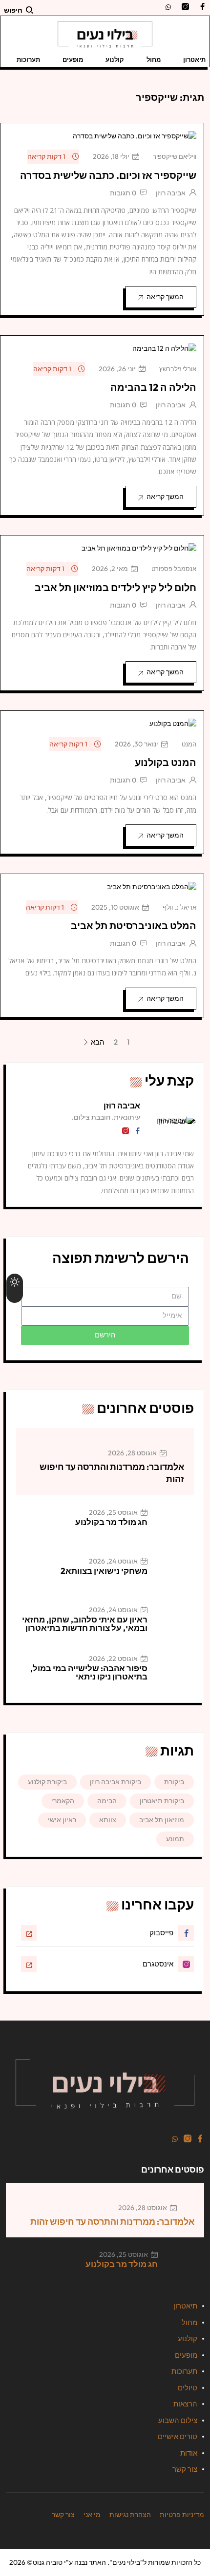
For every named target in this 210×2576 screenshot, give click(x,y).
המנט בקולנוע (166, 762)
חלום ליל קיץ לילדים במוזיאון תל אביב (115, 587)
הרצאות (185, 2404)
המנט (189, 744)
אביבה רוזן (171, 193)
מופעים (73, 59)
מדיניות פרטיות (182, 2515)
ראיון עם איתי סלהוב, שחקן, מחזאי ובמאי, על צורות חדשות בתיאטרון (85, 1623)
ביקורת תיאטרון (162, 1801)
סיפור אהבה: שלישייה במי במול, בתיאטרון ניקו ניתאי (89, 1672)
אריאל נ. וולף (179, 907)
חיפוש (13, 10)
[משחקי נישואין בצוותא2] (174, 1576)
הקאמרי (63, 1801)
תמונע (175, 1839)
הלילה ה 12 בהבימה (153, 387)
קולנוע (115, 59)
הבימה (107, 1801)
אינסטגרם (158, 1964)
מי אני (92, 2515)
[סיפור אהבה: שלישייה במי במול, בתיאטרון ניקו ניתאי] (174, 1673)
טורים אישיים (178, 2436)
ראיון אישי (62, 1820)
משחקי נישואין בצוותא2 (104, 1571)
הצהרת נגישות (130, 2515)
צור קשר (185, 2469)
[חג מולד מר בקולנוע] (174, 1527)
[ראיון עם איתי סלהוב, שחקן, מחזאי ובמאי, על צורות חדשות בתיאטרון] (174, 1624)
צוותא (108, 1820)
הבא (97, 1043)
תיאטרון (194, 59)
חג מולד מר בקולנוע (111, 1522)
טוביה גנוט (48, 2562)
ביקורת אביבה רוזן (115, 1782)
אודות (189, 2453)
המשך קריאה (165, 297)
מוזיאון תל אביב (162, 1820)
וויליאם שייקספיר (175, 156)
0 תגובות (123, 193)
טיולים (188, 2388)
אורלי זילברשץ (178, 369)
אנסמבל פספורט (174, 569)
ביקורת (174, 1782)
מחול (154, 59)
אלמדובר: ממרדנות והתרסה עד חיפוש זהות (112, 2222)
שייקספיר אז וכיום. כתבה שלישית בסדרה (108, 175)
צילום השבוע (178, 2420)
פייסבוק (161, 1933)
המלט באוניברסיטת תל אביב (134, 925)
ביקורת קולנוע (47, 1782)
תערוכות (28, 59)
